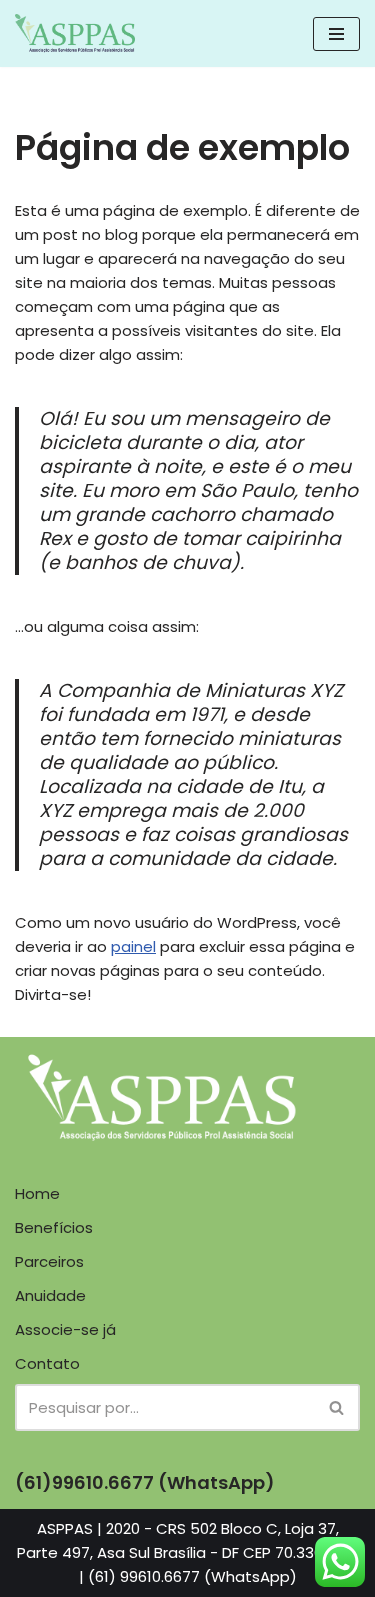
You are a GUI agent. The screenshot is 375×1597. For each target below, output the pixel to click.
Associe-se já (65, 1329)
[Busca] (337, 1407)
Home (37, 1193)
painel (133, 946)
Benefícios (54, 1227)
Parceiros (49, 1261)
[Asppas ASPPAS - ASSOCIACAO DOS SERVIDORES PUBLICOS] (75, 33)
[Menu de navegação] (336, 34)
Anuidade (50, 1295)
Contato (47, 1363)
